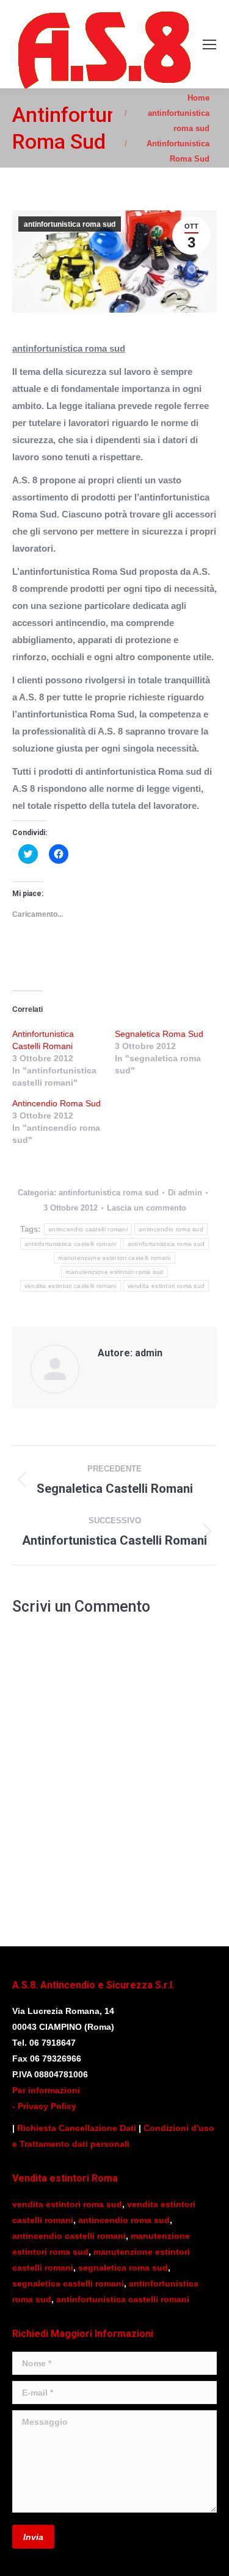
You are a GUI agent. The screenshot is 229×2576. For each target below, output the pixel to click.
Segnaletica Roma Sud (159, 1034)
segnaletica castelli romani (68, 2283)
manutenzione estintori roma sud (114, 1272)
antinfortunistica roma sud (70, 224)
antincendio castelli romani (88, 1229)
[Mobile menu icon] (209, 44)
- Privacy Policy (44, 2106)
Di (185, 1193)
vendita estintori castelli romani (71, 1286)
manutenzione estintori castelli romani (114, 1258)
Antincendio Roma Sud (56, 1103)
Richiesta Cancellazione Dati (77, 2128)
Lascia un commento (147, 1208)
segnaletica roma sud (123, 2268)
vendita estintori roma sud (166, 1286)
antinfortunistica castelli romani (71, 1244)
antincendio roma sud (171, 1229)
